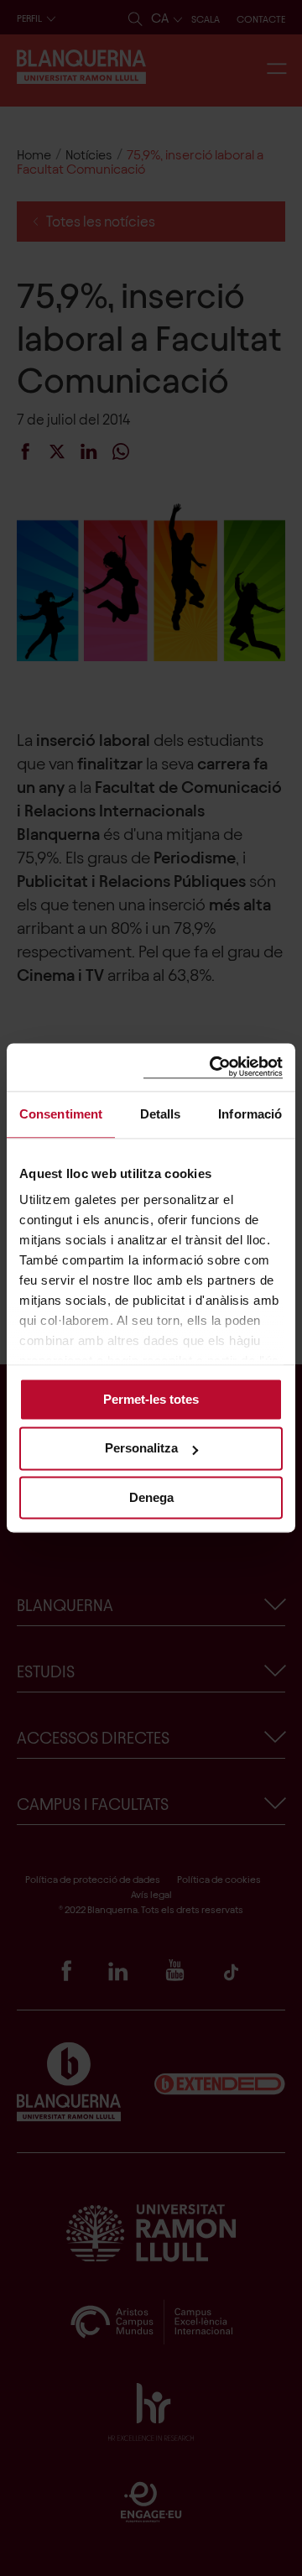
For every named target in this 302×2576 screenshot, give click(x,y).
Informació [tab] (250, 1114)
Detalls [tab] (161, 1114)
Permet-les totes (151, 1399)
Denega (151, 1497)
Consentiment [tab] (61, 1114)
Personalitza (141, 1449)
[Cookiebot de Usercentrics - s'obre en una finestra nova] (213, 1067)
